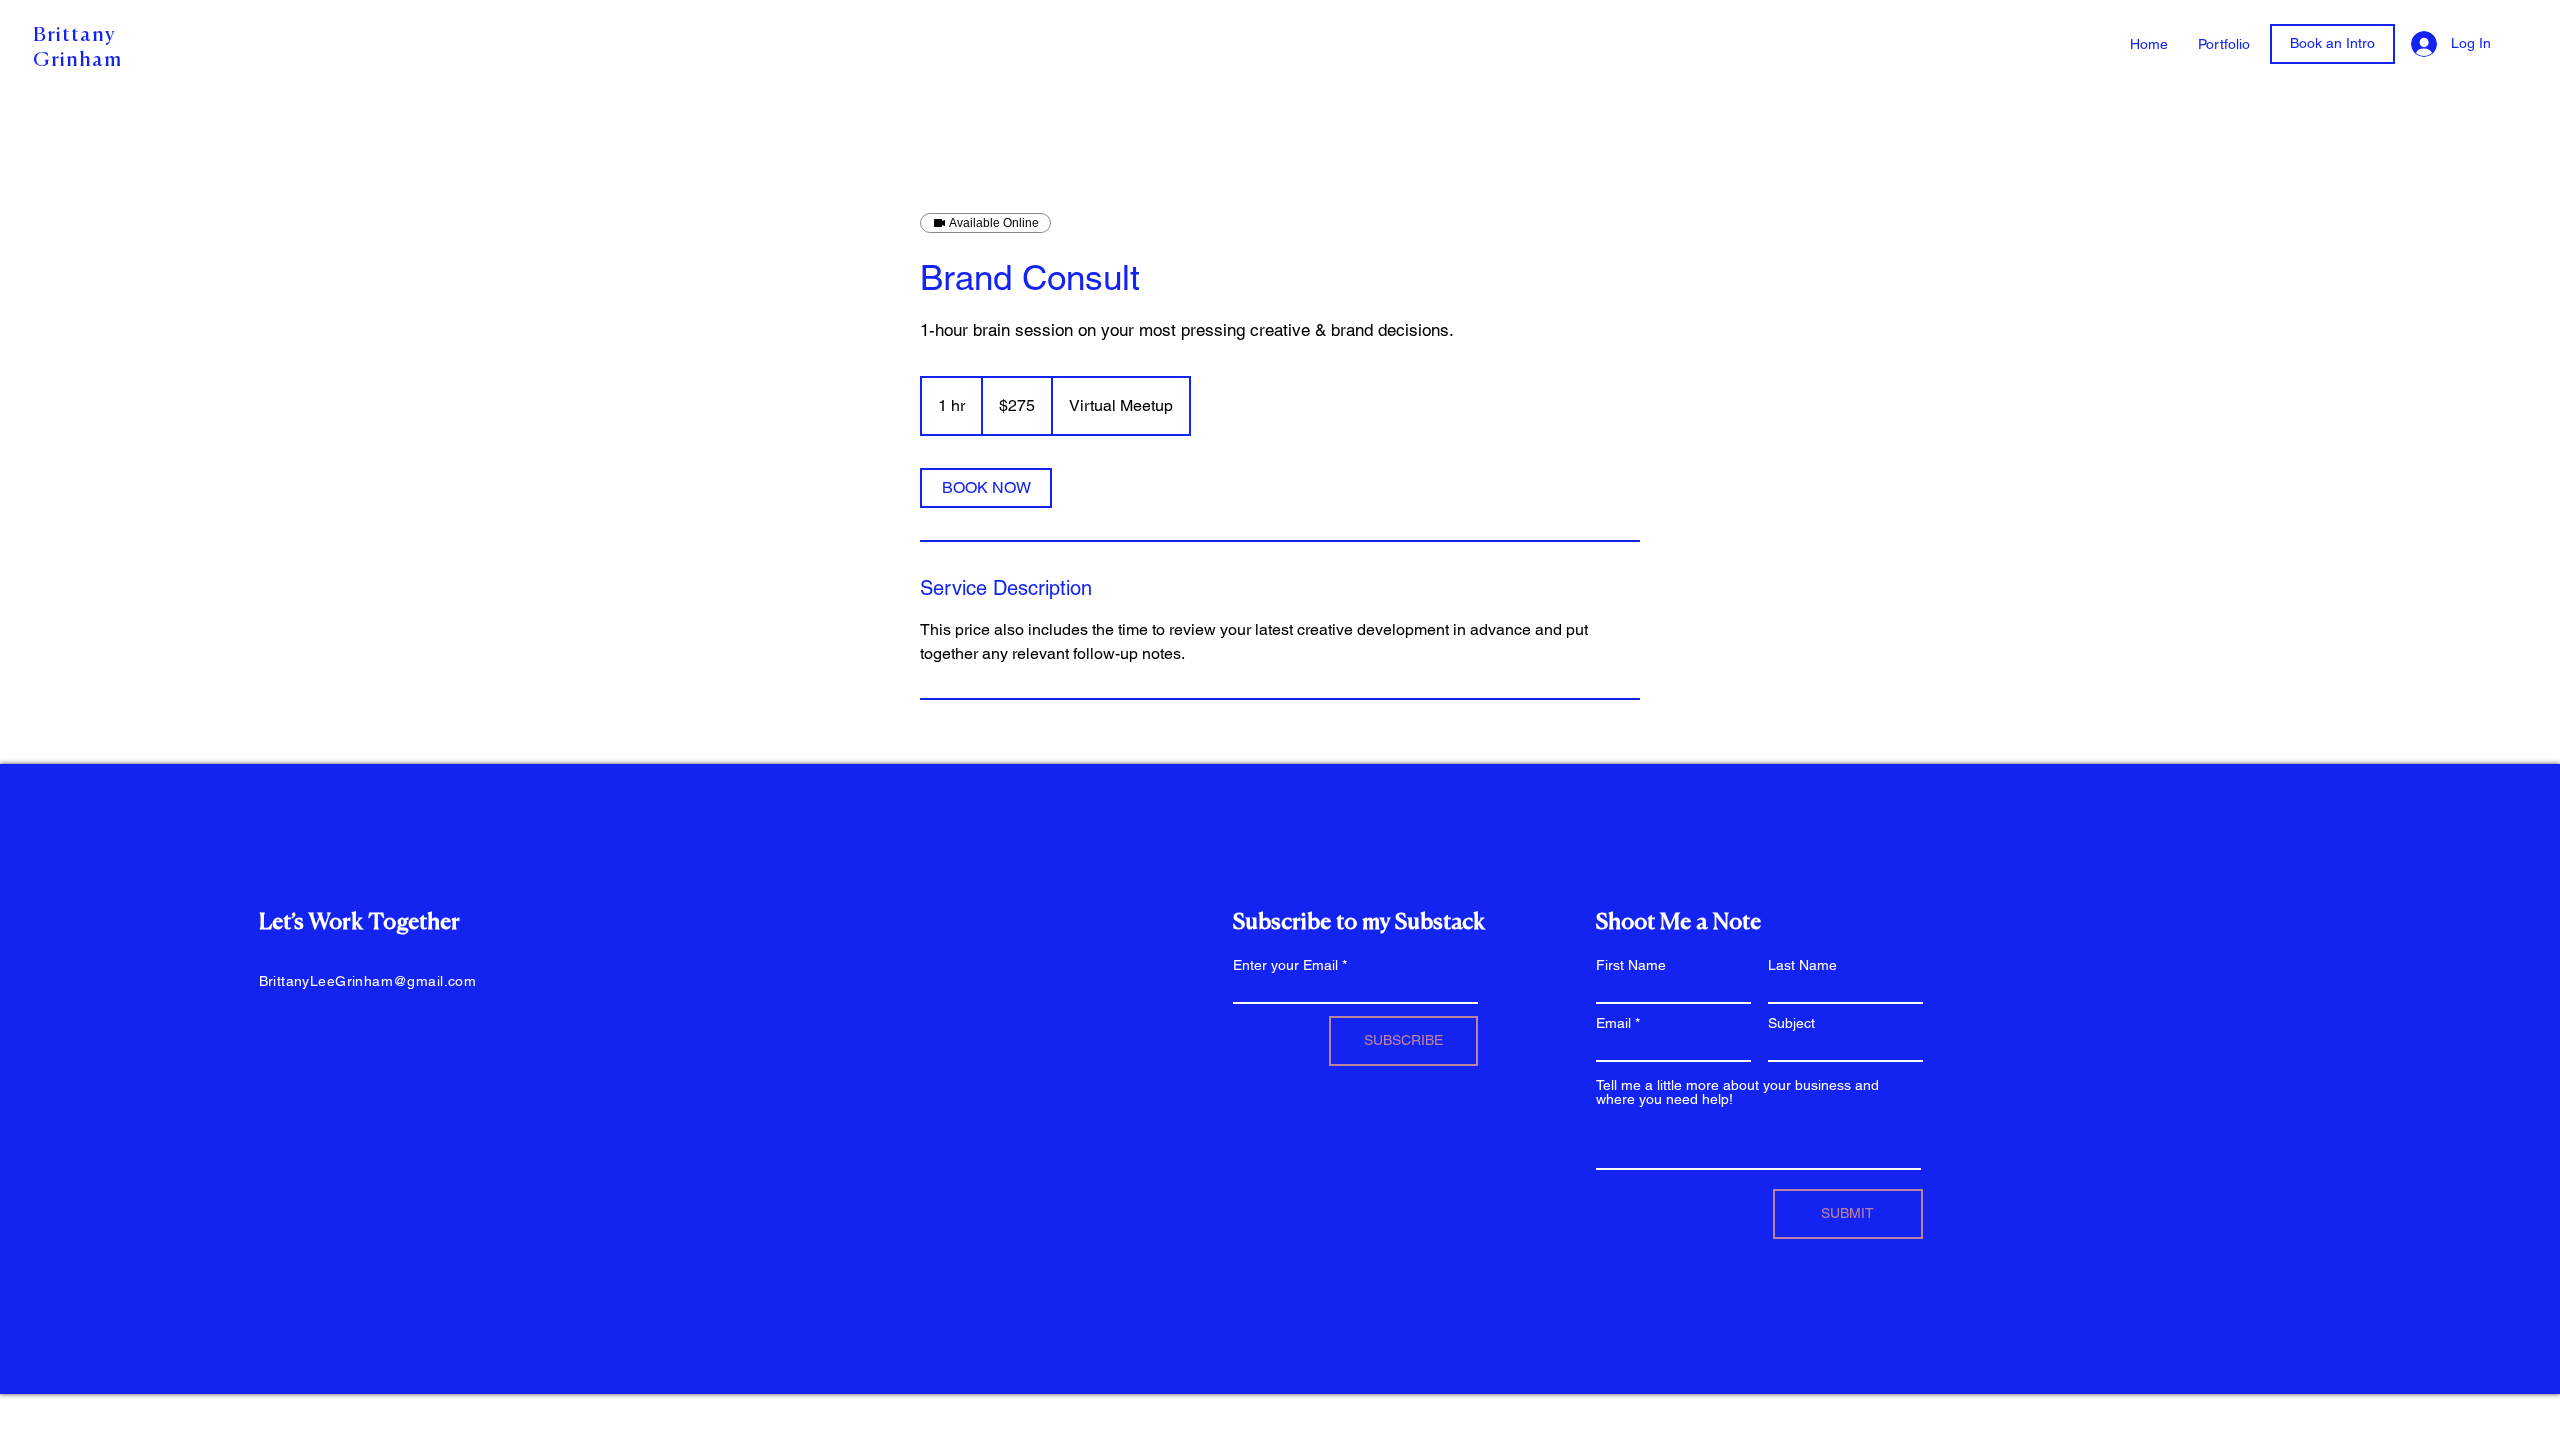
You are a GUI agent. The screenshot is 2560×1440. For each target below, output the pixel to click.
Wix (442, 1362)
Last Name (1802, 965)
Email (1613, 1023)
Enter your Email (1285, 965)
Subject (1791, 1023)
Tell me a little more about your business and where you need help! (1737, 1092)
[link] (986, 488)
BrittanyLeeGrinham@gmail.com (368, 981)
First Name (1631, 965)
